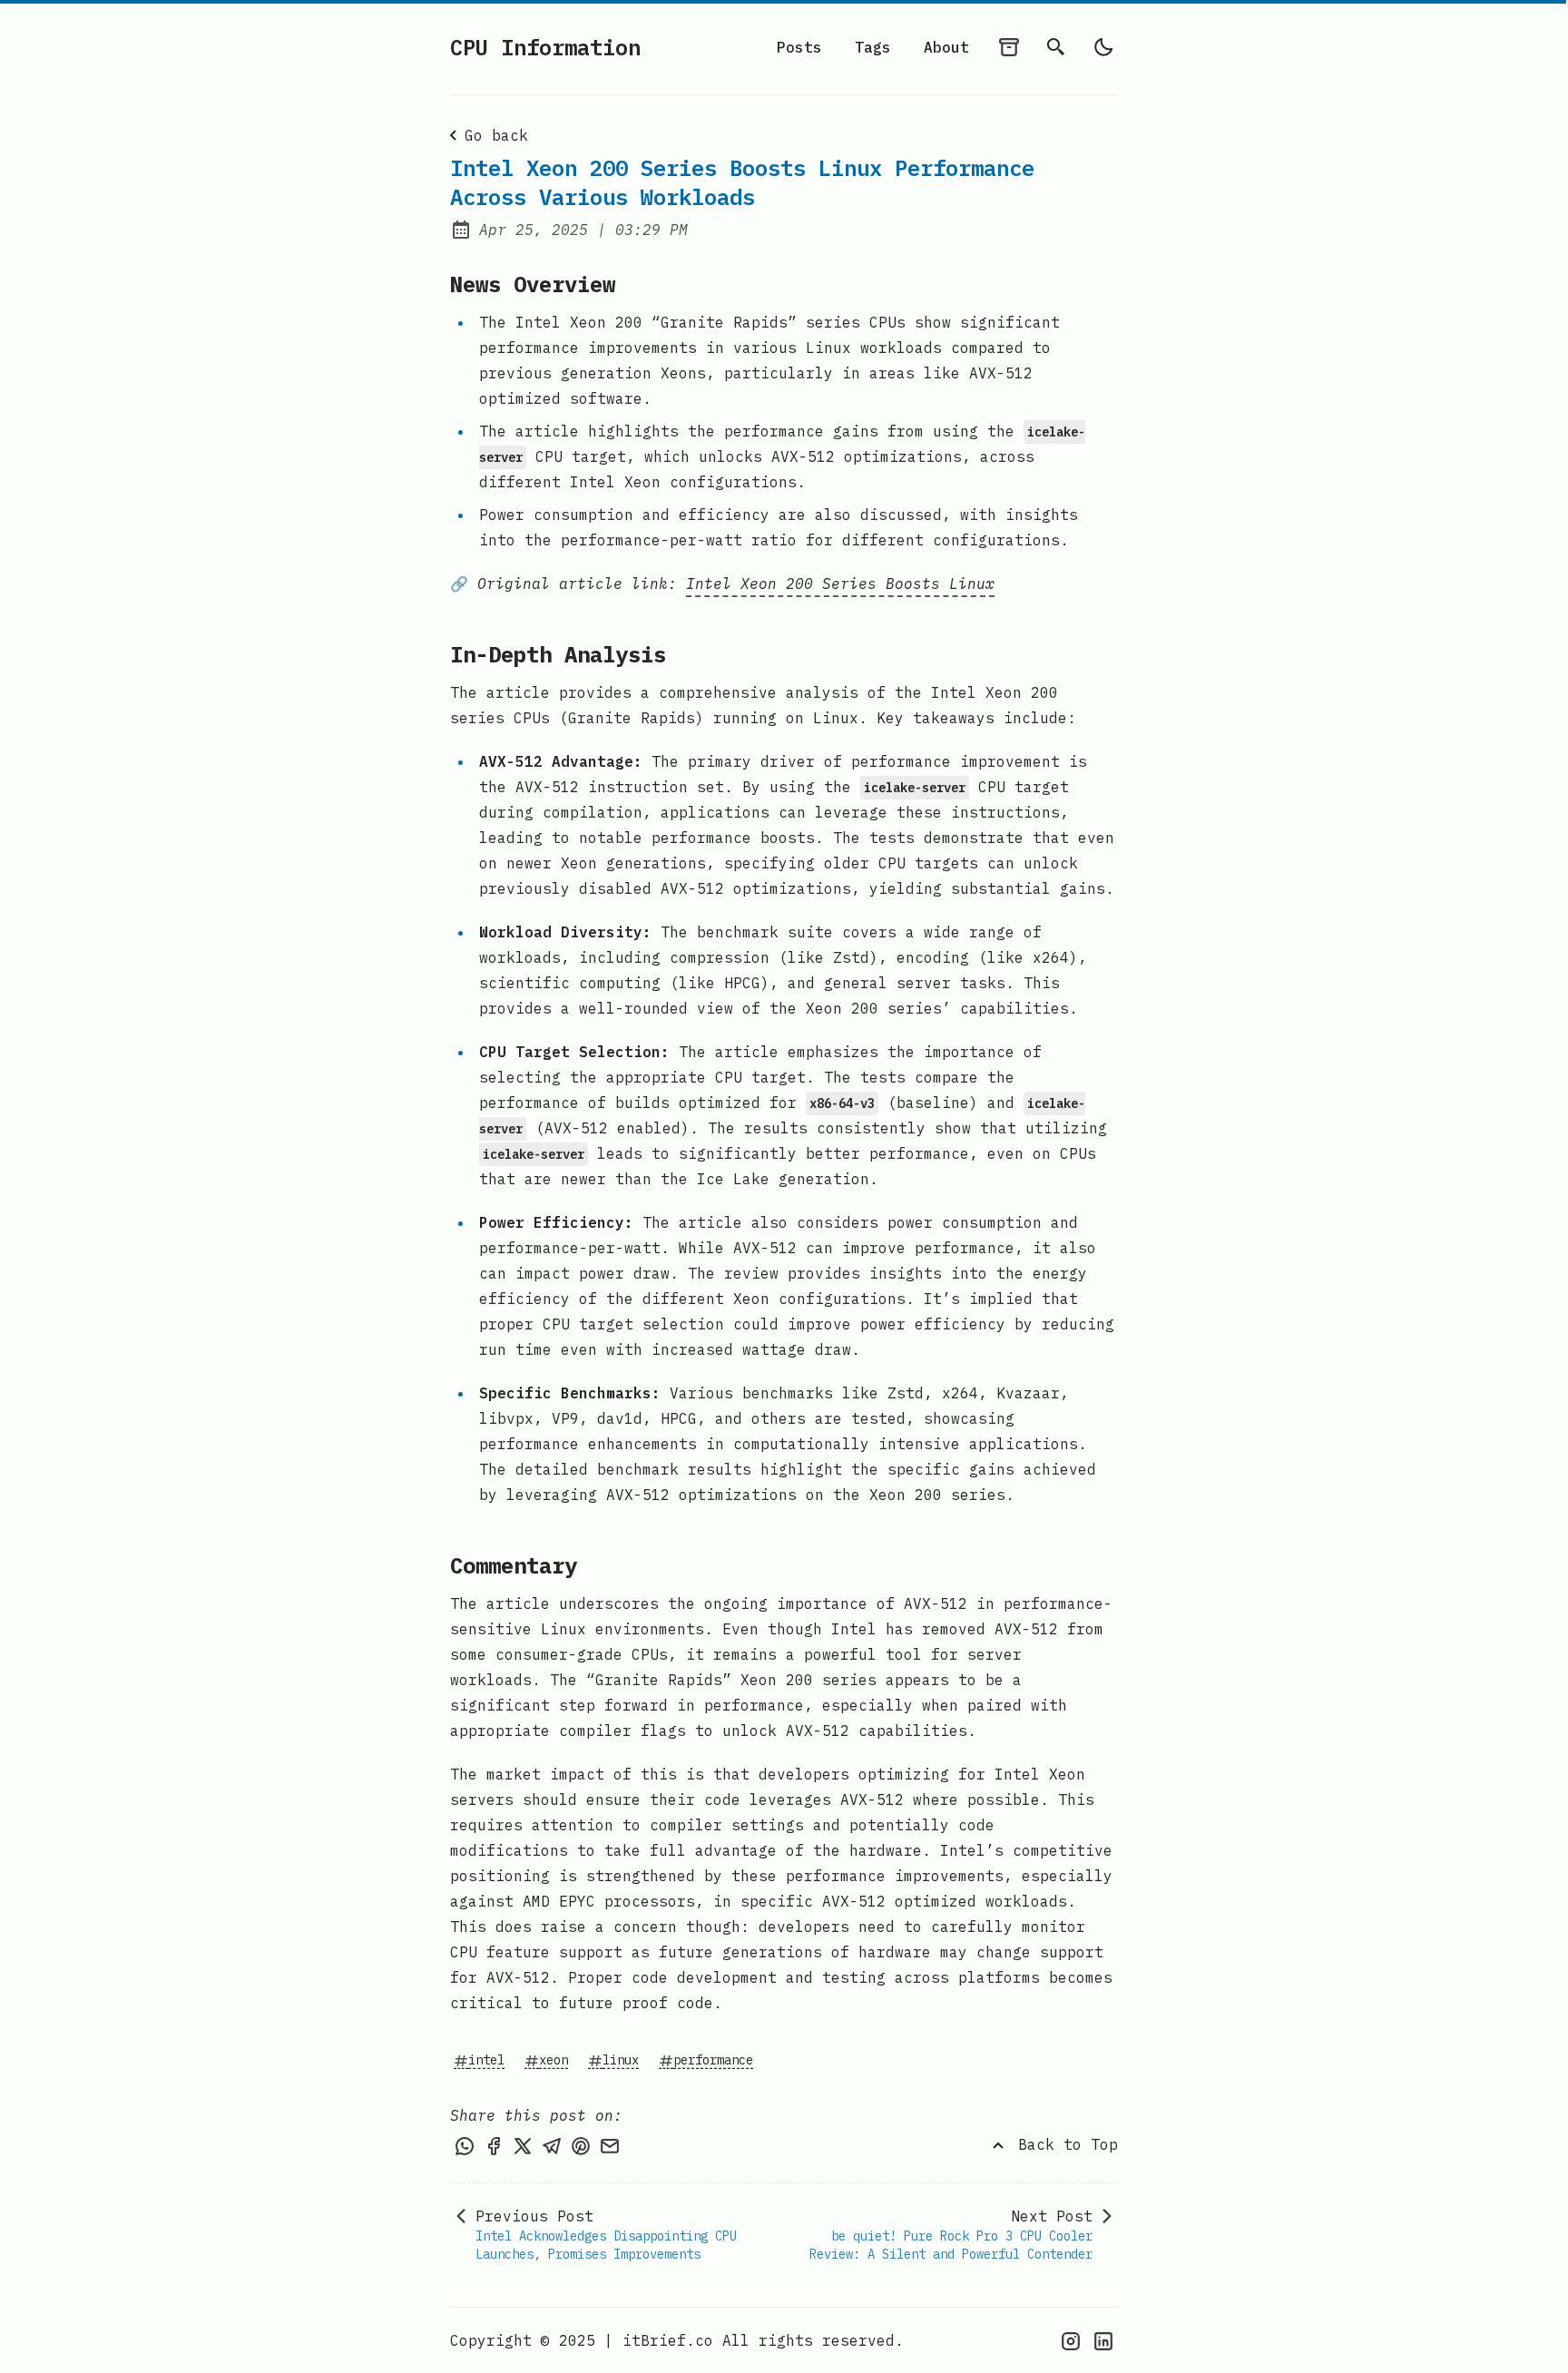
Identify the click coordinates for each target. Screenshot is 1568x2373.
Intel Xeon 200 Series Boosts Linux (840, 583)
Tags (873, 47)
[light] (1103, 47)
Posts (799, 47)
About (946, 47)
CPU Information (545, 47)
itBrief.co (668, 2340)
